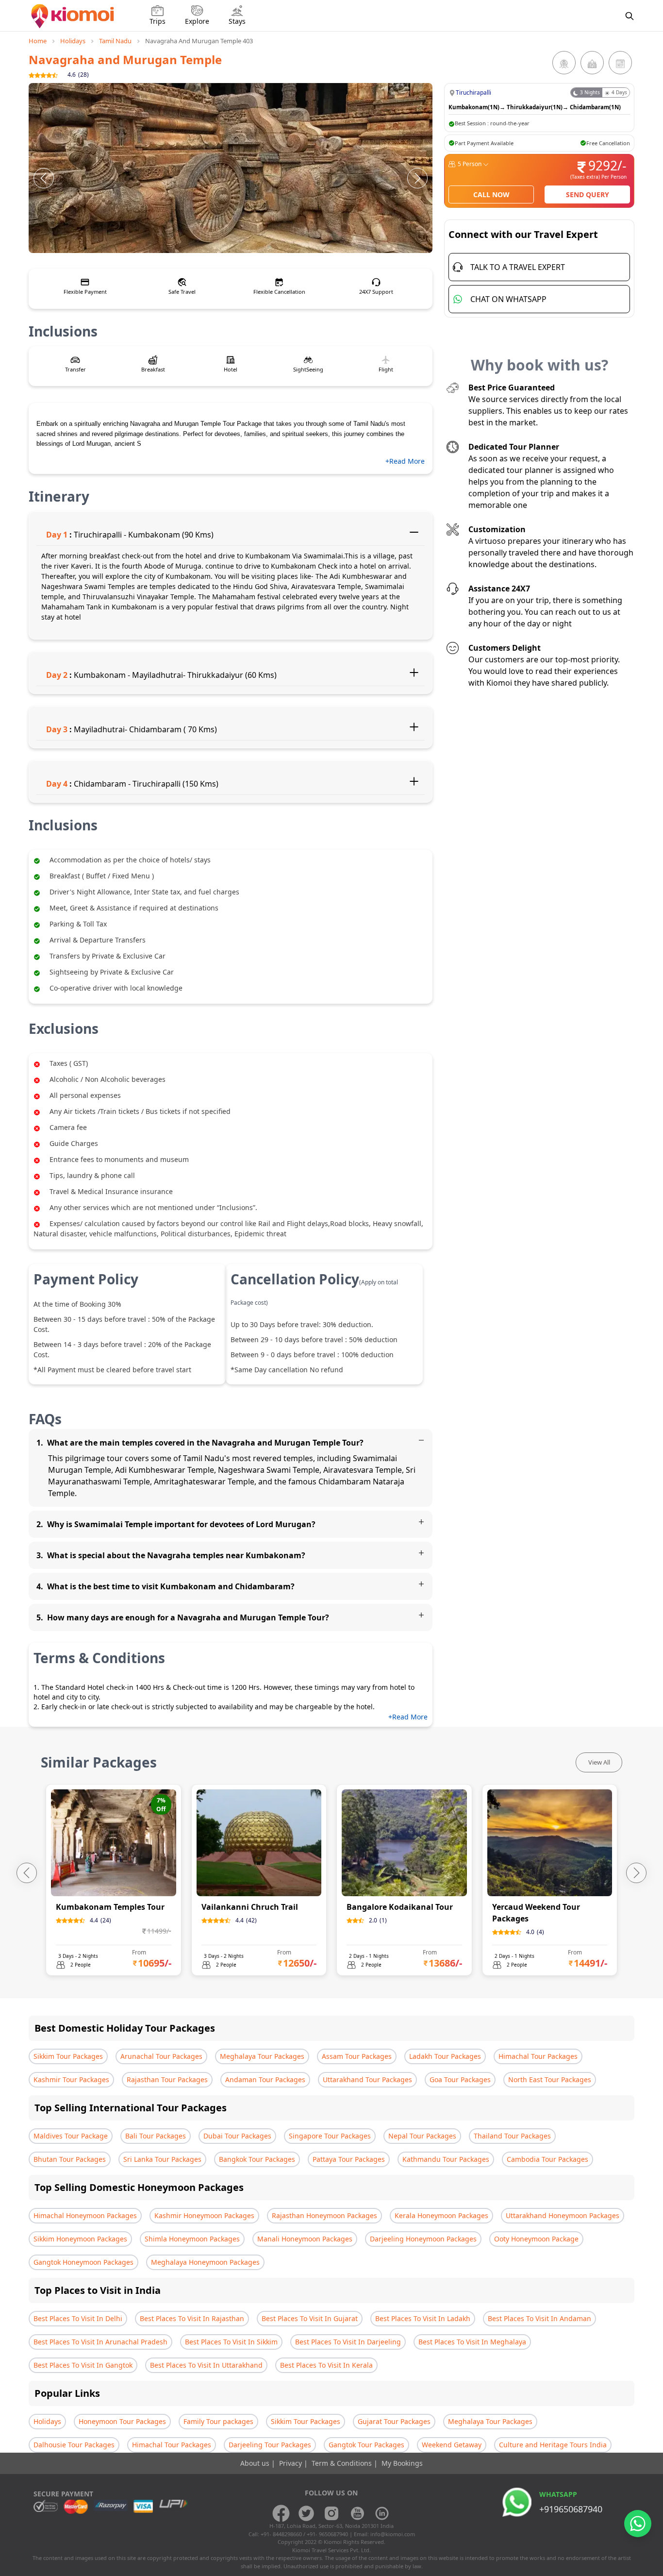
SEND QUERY (588, 194)
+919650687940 (571, 2509)
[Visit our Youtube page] (357, 2513)
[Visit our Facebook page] (281, 2513)
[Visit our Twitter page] (306, 2513)
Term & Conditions (343, 2463)
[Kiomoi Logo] (74, 16)
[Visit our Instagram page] (331, 2513)
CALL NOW (491, 194)
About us (256, 2463)
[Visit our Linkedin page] (382, 2513)
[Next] (417, 178)
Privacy (291, 2463)
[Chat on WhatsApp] (638, 2524)
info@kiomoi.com (393, 2534)
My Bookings (402, 2463)
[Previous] (44, 178)
